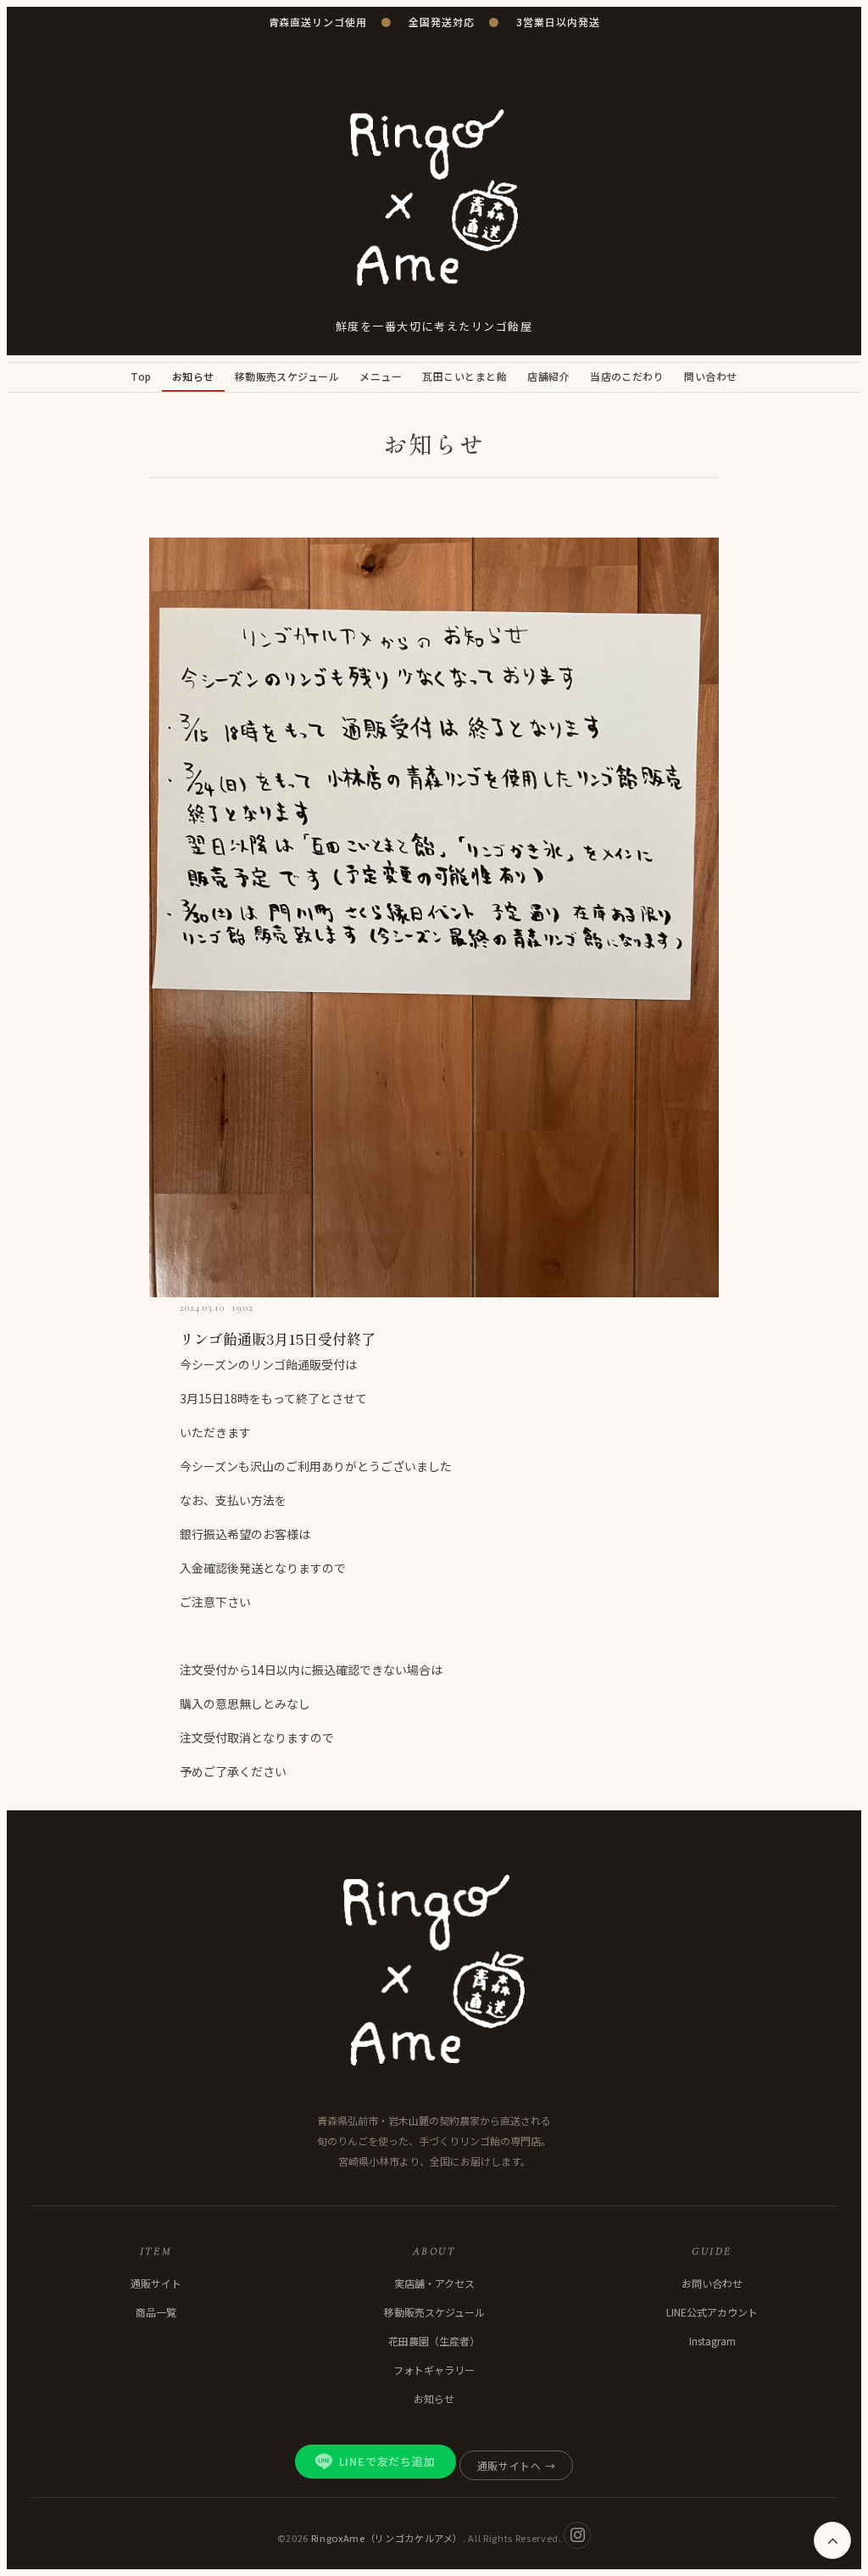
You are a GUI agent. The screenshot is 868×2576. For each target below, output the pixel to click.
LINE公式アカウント (712, 2312)
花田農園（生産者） (434, 2341)
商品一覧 (156, 2312)
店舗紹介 (548, 376)
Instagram (712, 2341)
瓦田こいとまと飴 (465, 376)
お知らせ (193, 376)
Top (141, 376)
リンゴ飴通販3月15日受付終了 (278, 1338)
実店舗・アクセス (434, 2283)
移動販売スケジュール (287, 376)
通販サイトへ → (517, 2465)
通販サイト (156, 2283)
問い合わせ (710, 376)
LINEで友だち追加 (387, 2461)
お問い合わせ (712, 2283)
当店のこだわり (627, 376)
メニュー (381, 376)
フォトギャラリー (434, 2370)
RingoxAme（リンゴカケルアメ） (387, 2537)
